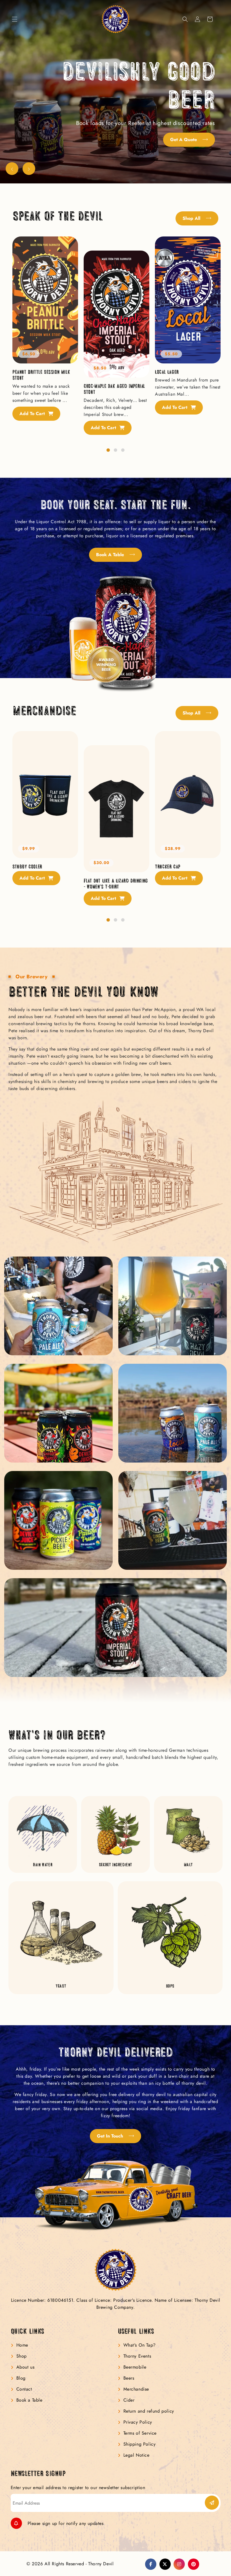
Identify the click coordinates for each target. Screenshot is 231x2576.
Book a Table (111, 555)
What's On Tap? (140, 2345)
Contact (24, 2389)
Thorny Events (137, 2356)
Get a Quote (184, 140)
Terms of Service (140, 2433)
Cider (129, 2400)
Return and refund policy (149, 2411)
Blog (21, 2378)
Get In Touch (111, 2136)
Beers (129, 2378)
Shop (22, 2356)
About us (25, 2367)
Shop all (192, 218)
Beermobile (135, 2367)
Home (22, 2345)
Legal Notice (136, 2455)
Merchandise (136, 2389)
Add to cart (33, 414)
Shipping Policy (140, 2444)
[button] (15, 19)
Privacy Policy (138, 2422)
